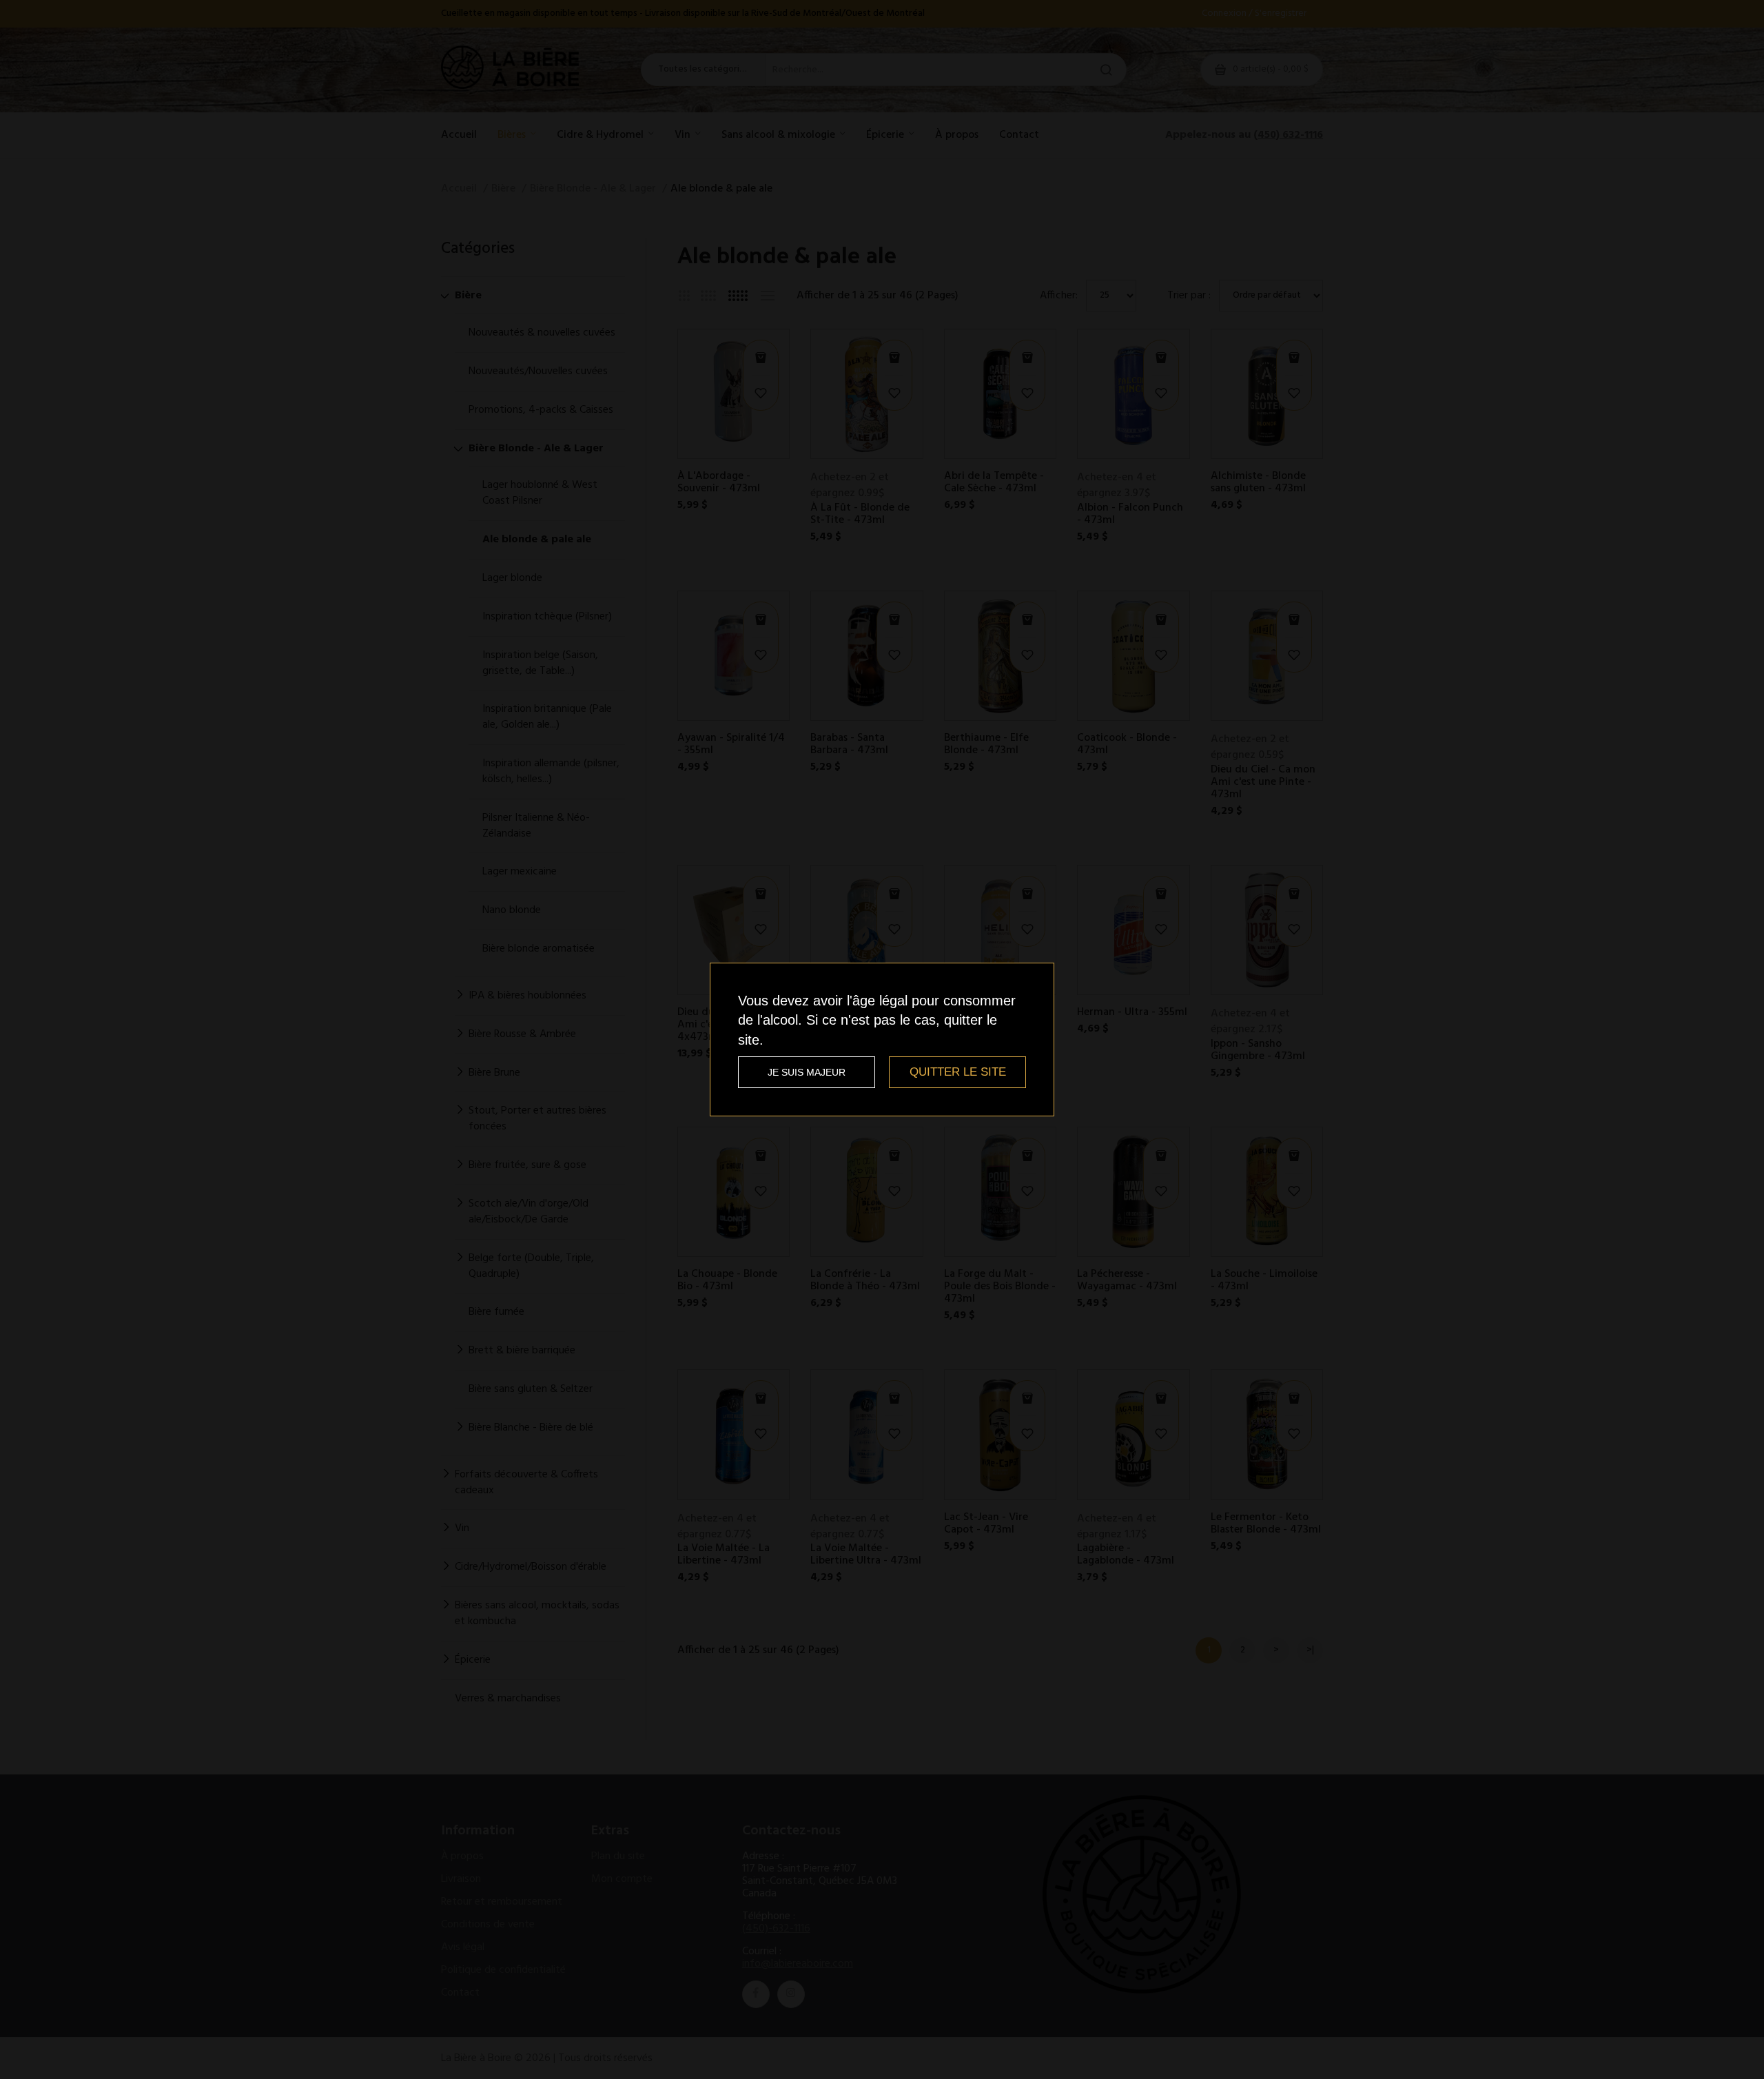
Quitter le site (958, 1072)
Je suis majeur (807, 1072)
